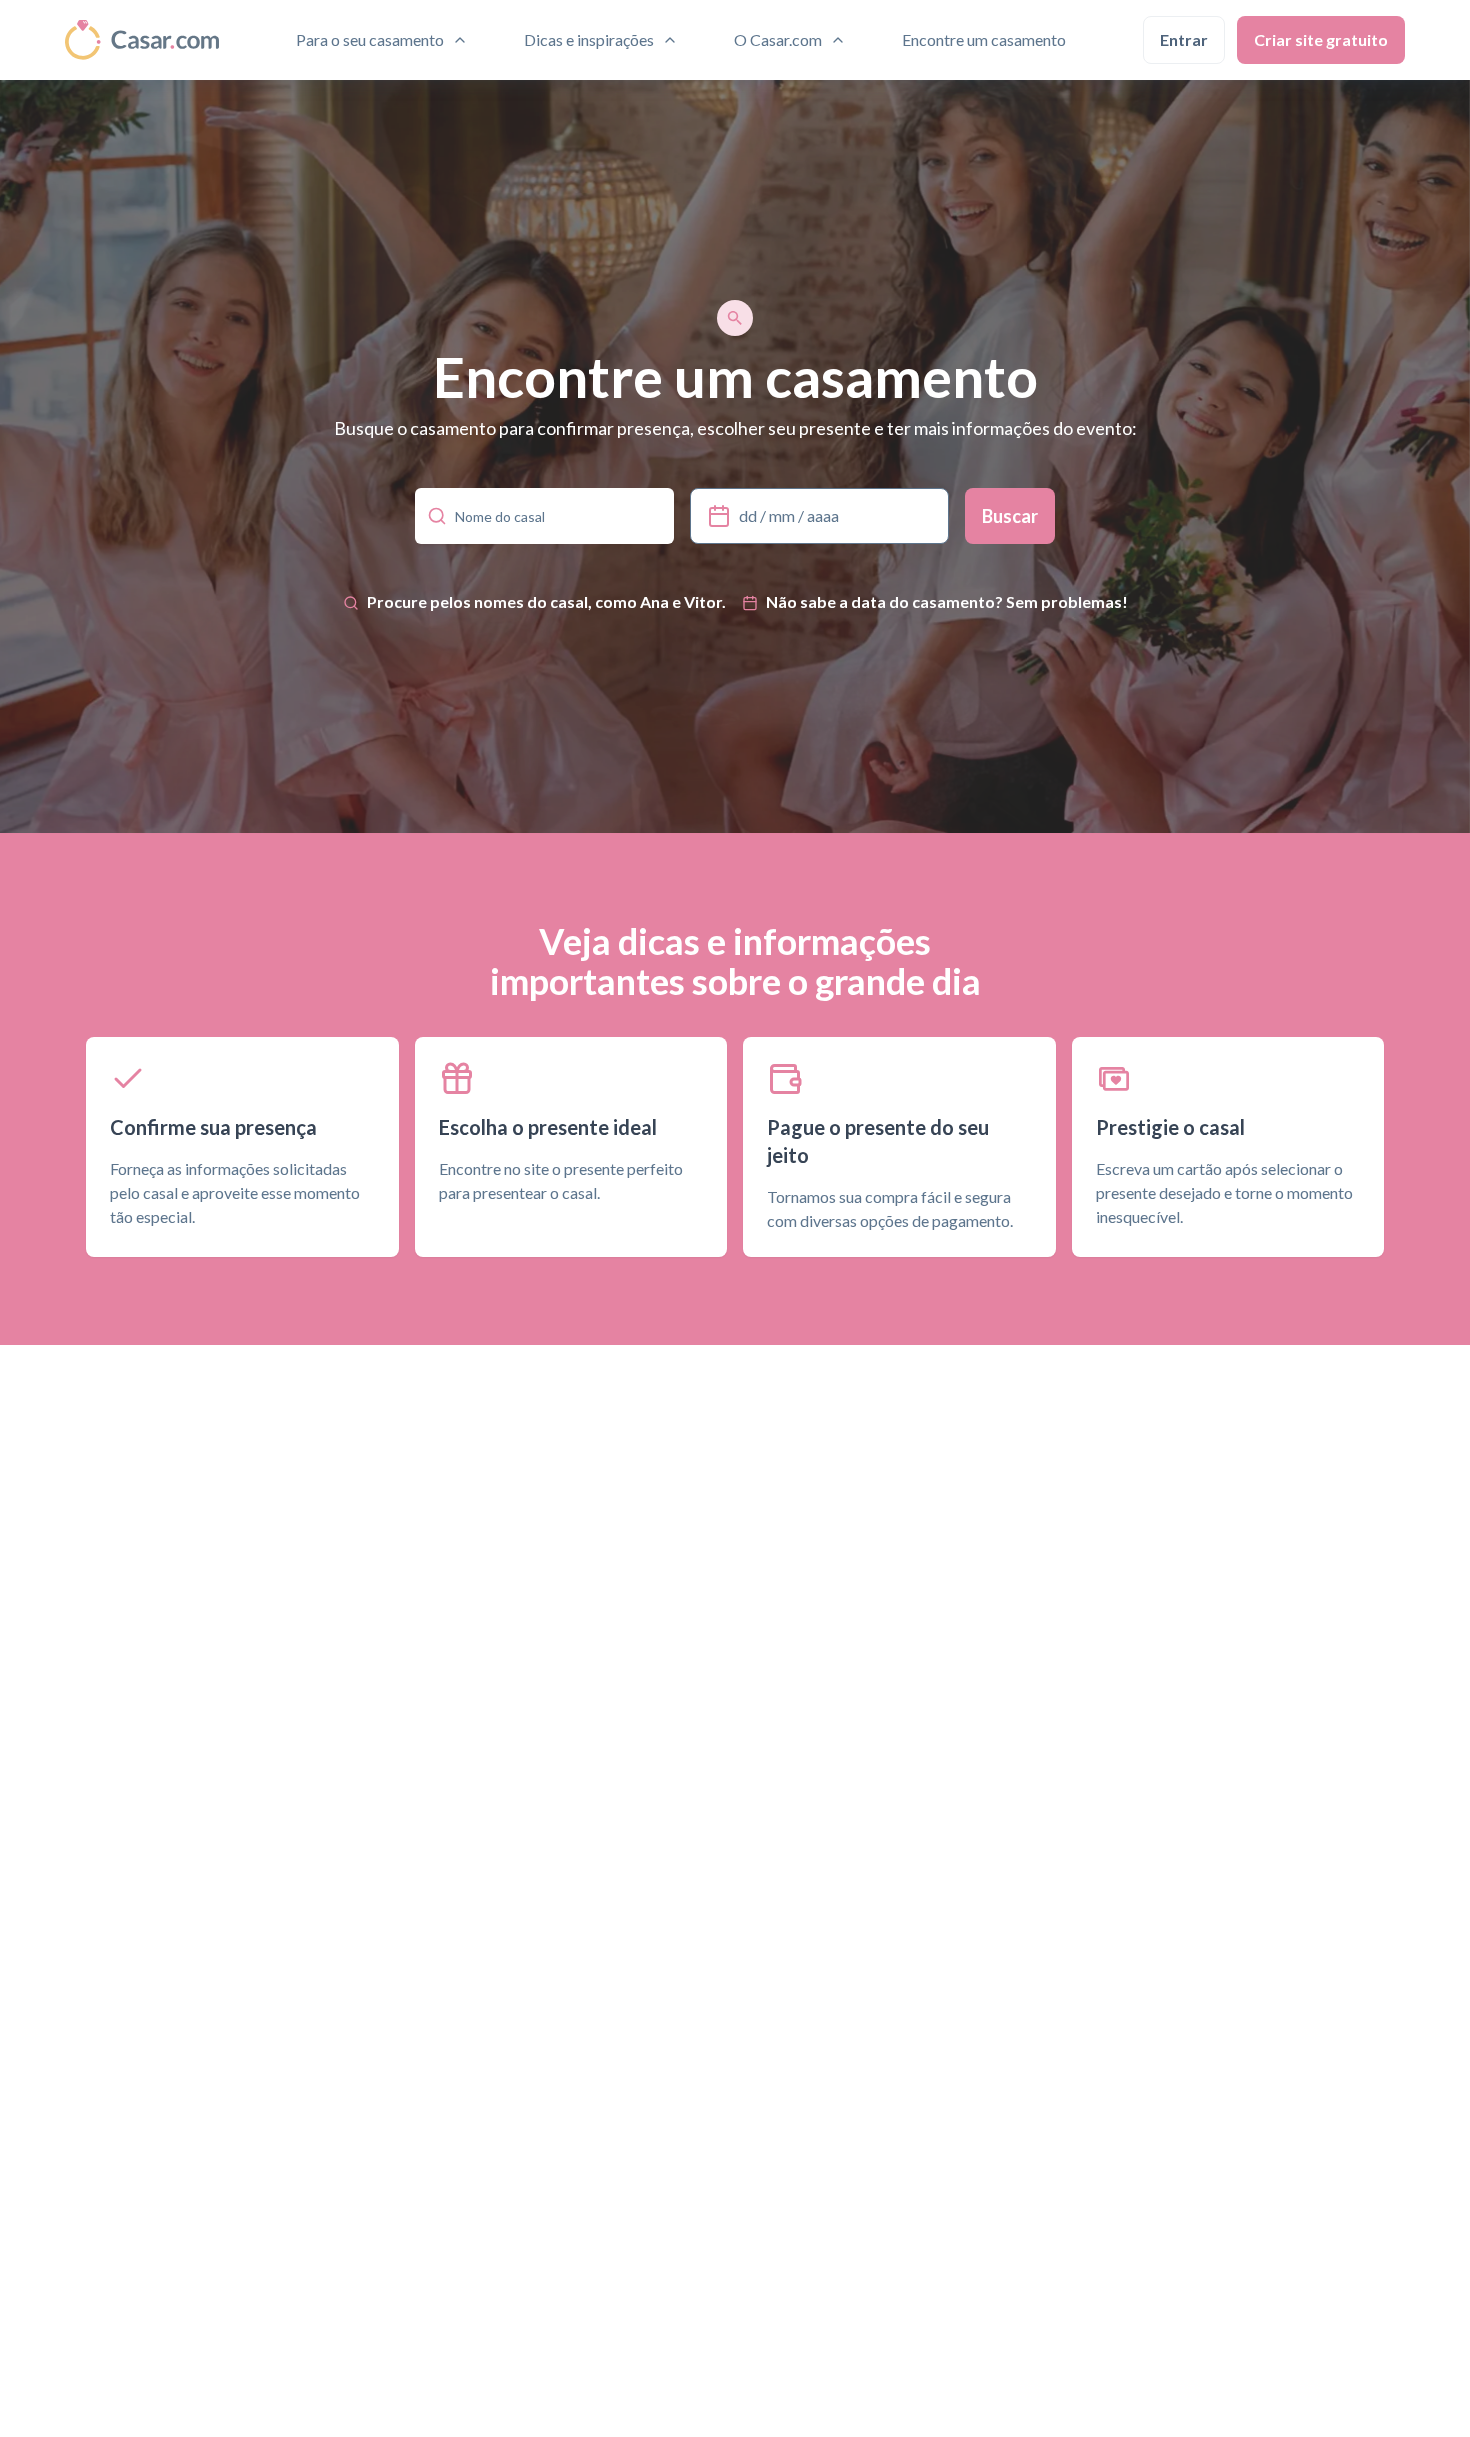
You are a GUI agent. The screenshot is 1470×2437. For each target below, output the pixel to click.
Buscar (1010, 516)
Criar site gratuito (1321, 39)
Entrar (1184, 39)
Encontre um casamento (984, 39)
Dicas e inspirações (589, 39)
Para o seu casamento (370, 39)
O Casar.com (778, 39)
